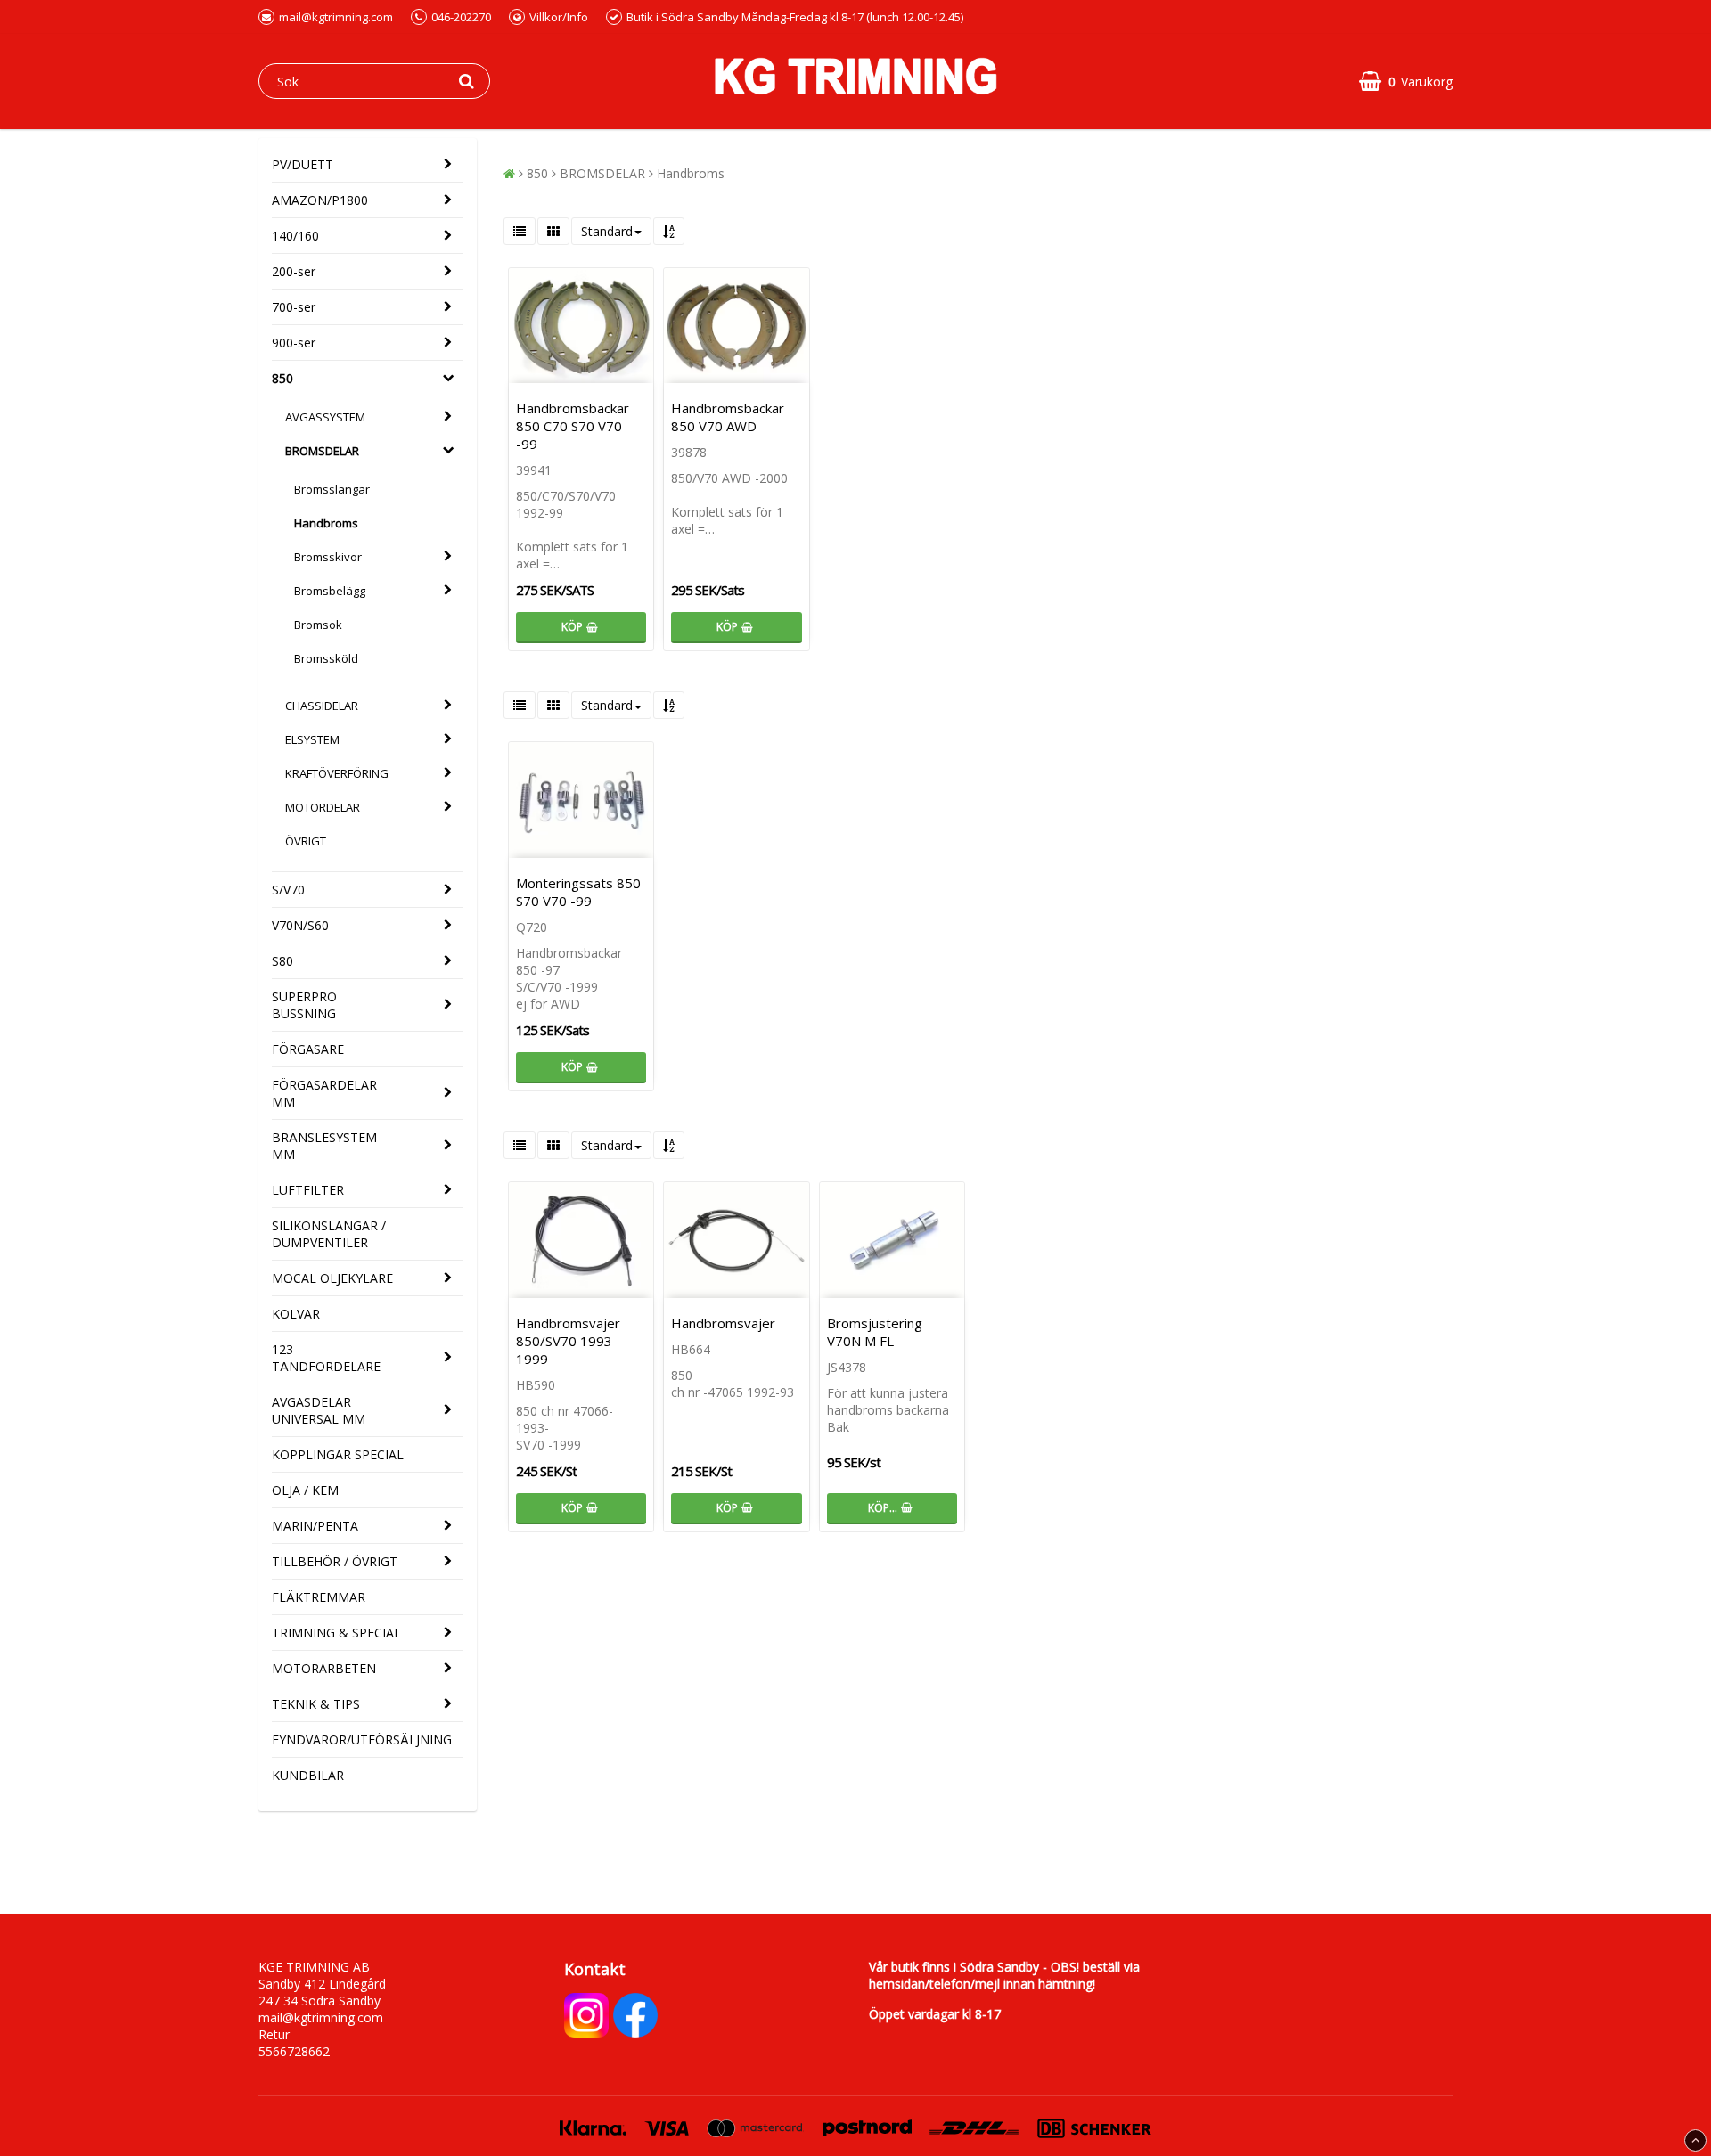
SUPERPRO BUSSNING (304, 1005)
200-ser (294, 271)
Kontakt (595, 1969)
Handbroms (326, 523)
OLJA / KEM (305, 1490)
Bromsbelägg (330, 591)
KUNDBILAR (308, 1775)
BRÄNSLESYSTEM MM (324, 1146)
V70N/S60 (300, 925)
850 (282, 378)
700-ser (294, 307)
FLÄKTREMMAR (319, 1597)
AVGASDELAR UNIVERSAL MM (319, 1410)
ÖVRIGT (306, 841)
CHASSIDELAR (322, 706)
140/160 (295, 236)
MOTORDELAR (323, 807)
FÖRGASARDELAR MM (324, 1093)
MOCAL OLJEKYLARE (332, 1278)
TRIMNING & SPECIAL (336, 1633)
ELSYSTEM (312, 739)
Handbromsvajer (723, 1323)
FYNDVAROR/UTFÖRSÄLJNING (362, 1739)
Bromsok (318, 625)
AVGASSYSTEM (325, 417)
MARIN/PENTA (315, 1526)
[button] (1406, 82)
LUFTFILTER (308, 1190)
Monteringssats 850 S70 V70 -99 (578, 892)
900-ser (294, 343)
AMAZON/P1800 (320, 200)
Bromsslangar (332, 489)
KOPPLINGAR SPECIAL (338, 1454)
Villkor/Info (559, 17)
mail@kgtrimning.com (336, 17)
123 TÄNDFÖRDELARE (326, 1358)
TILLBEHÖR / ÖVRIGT (335, 1561)
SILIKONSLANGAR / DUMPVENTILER (329, 1234)
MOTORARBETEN (324, 1668)
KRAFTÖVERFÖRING (337, 773)
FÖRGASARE (308, 1049)
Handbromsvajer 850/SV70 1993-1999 (568, 1341)
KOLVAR (296, 1314)
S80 (282, 961)
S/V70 (288, 890)
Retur (274, 2034)
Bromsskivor (328, 557)
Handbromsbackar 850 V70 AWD (728, 417)
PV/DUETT (303, 164)
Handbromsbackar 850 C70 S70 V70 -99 (573, 426)
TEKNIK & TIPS (316, 1704)
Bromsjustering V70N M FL (875, 1332)
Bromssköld (326, 658)
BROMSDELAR (322, 451)
